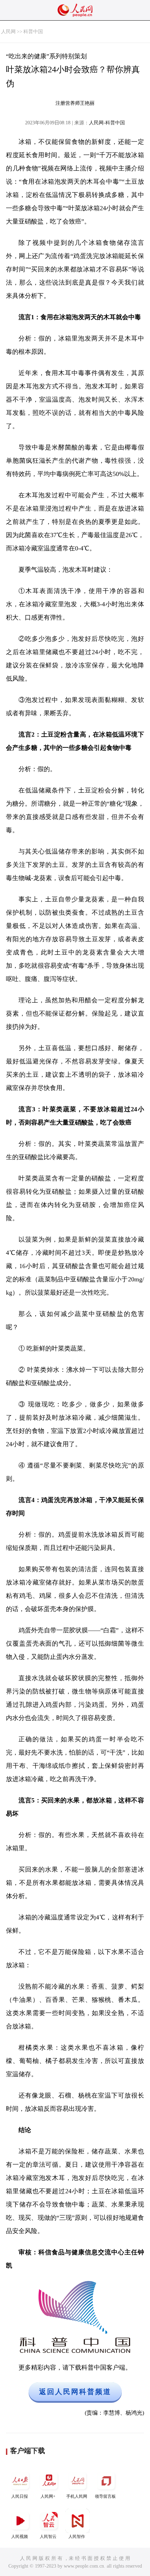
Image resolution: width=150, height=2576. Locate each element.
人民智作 (77, 2537)
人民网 (8, 32)
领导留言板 (105, 2496)
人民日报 (20, 2496)
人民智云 (48, 2537)
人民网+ (48, 2496)
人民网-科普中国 (107, 123)
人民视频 (20, 2537)
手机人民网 (77, 2496)
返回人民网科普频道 (75, 2392)
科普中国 (33, 32)
